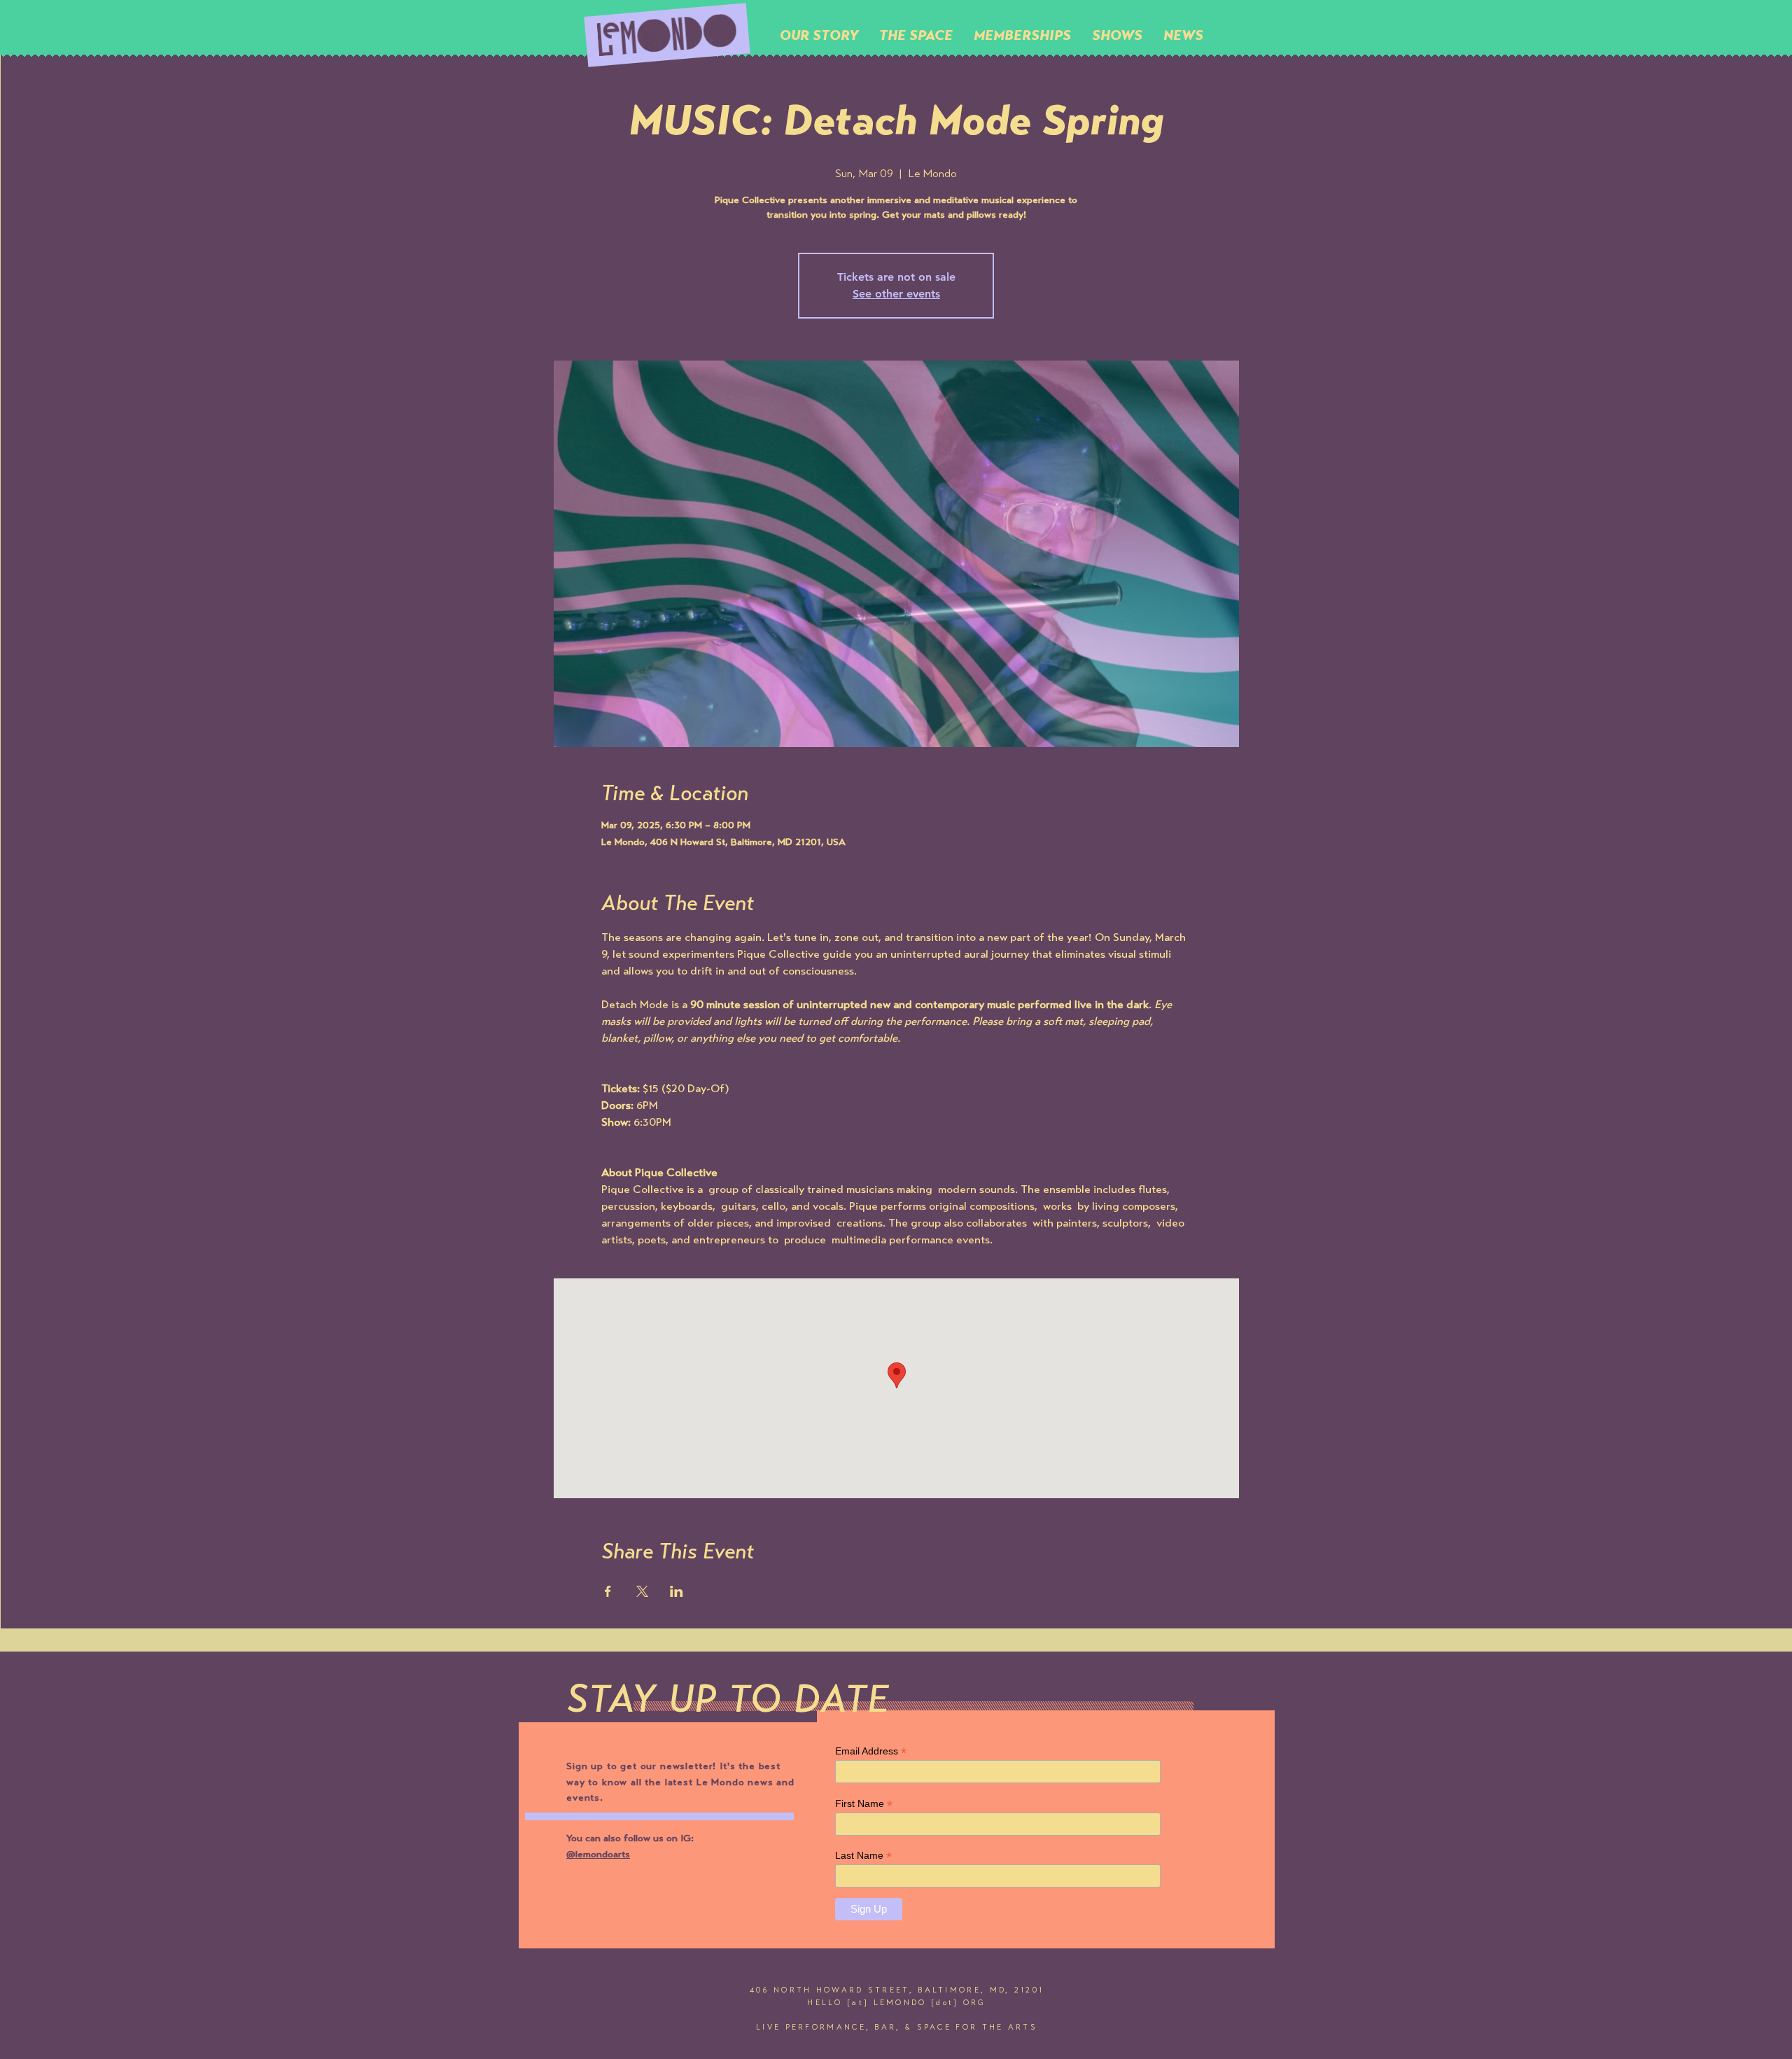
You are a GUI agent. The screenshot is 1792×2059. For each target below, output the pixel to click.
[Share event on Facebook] (608, 1591)
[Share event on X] (642, 1591)
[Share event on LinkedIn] (677, 1591)
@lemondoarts (598, 1855)
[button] (916, 35)
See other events (896, 294)
